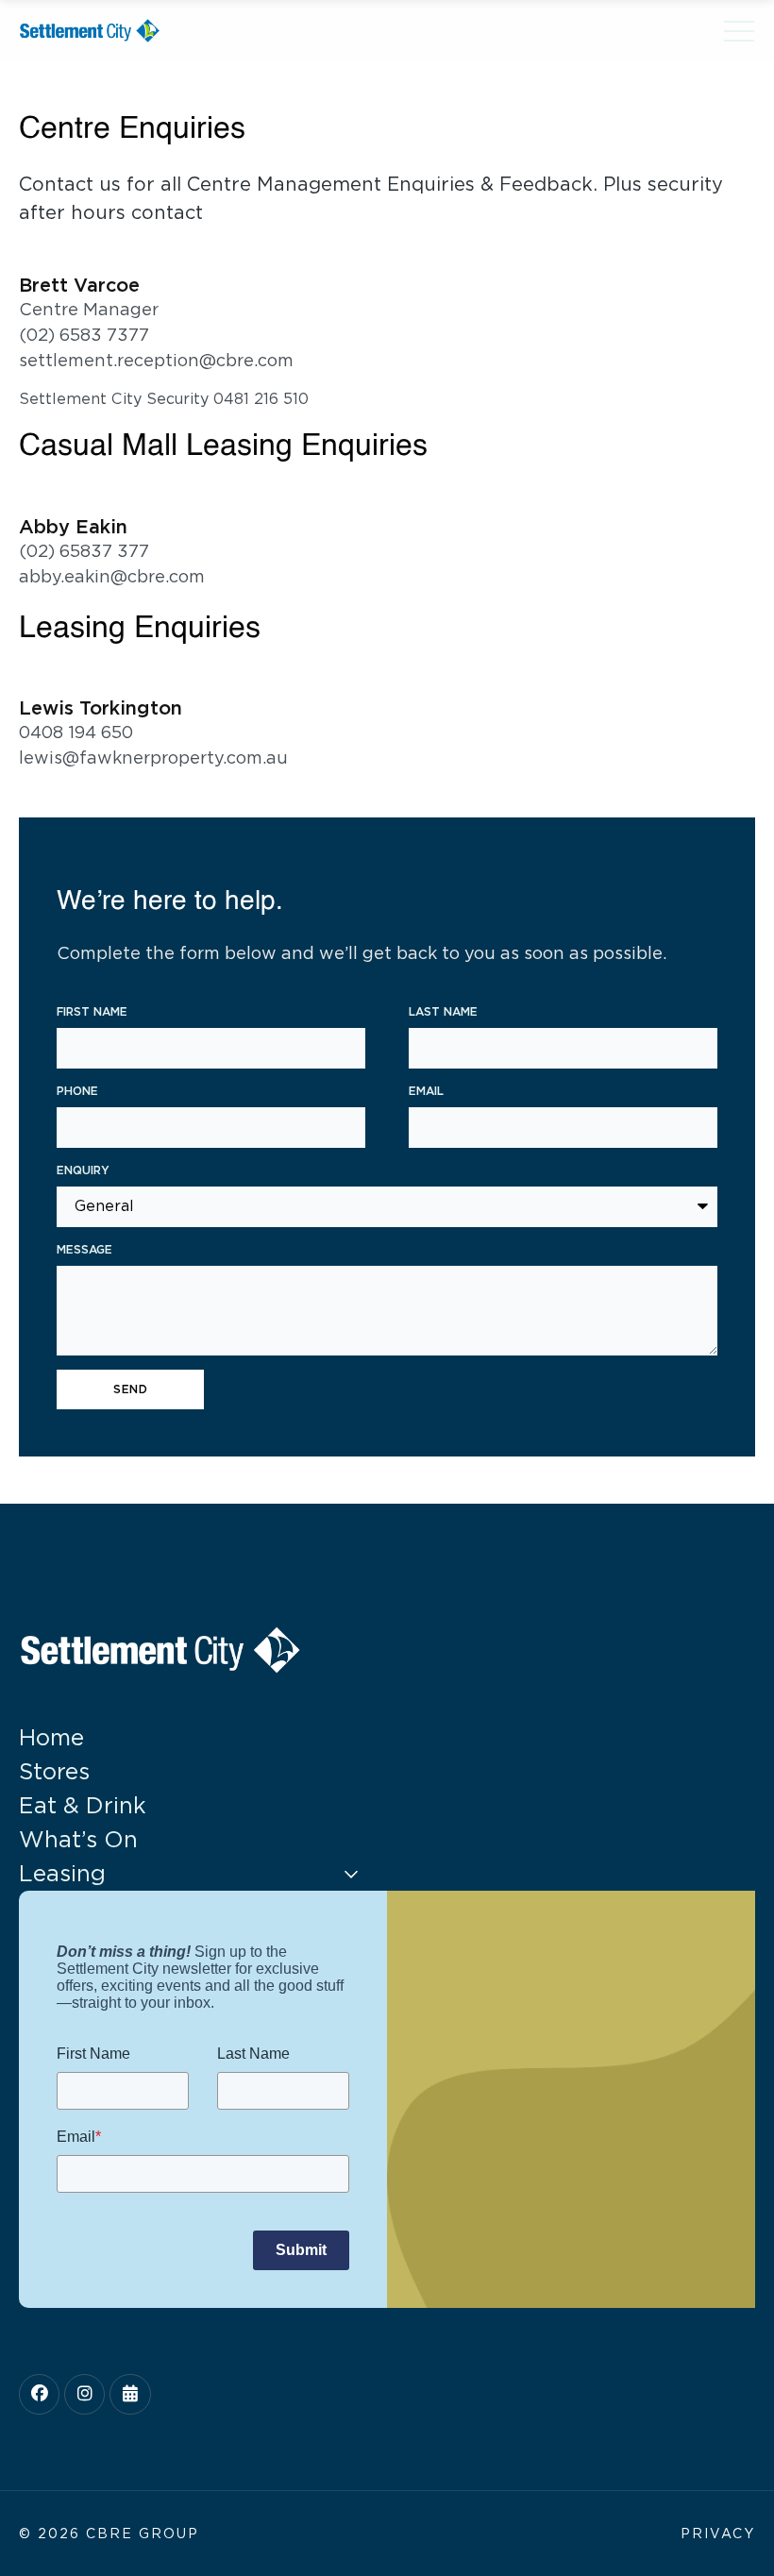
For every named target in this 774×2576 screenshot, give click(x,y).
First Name (92, 1011)
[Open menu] (739, 31)
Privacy (718, 2534)
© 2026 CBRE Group (109, 2534)
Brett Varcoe (79, 285)
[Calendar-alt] (130, 2394)
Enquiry (83, 1170)
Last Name (443, 1011)
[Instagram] (84, 2394)
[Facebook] (39, 2394)
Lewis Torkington (101, 708)
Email (426, 1091)
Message (84, 1249)
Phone (77, 1091)
